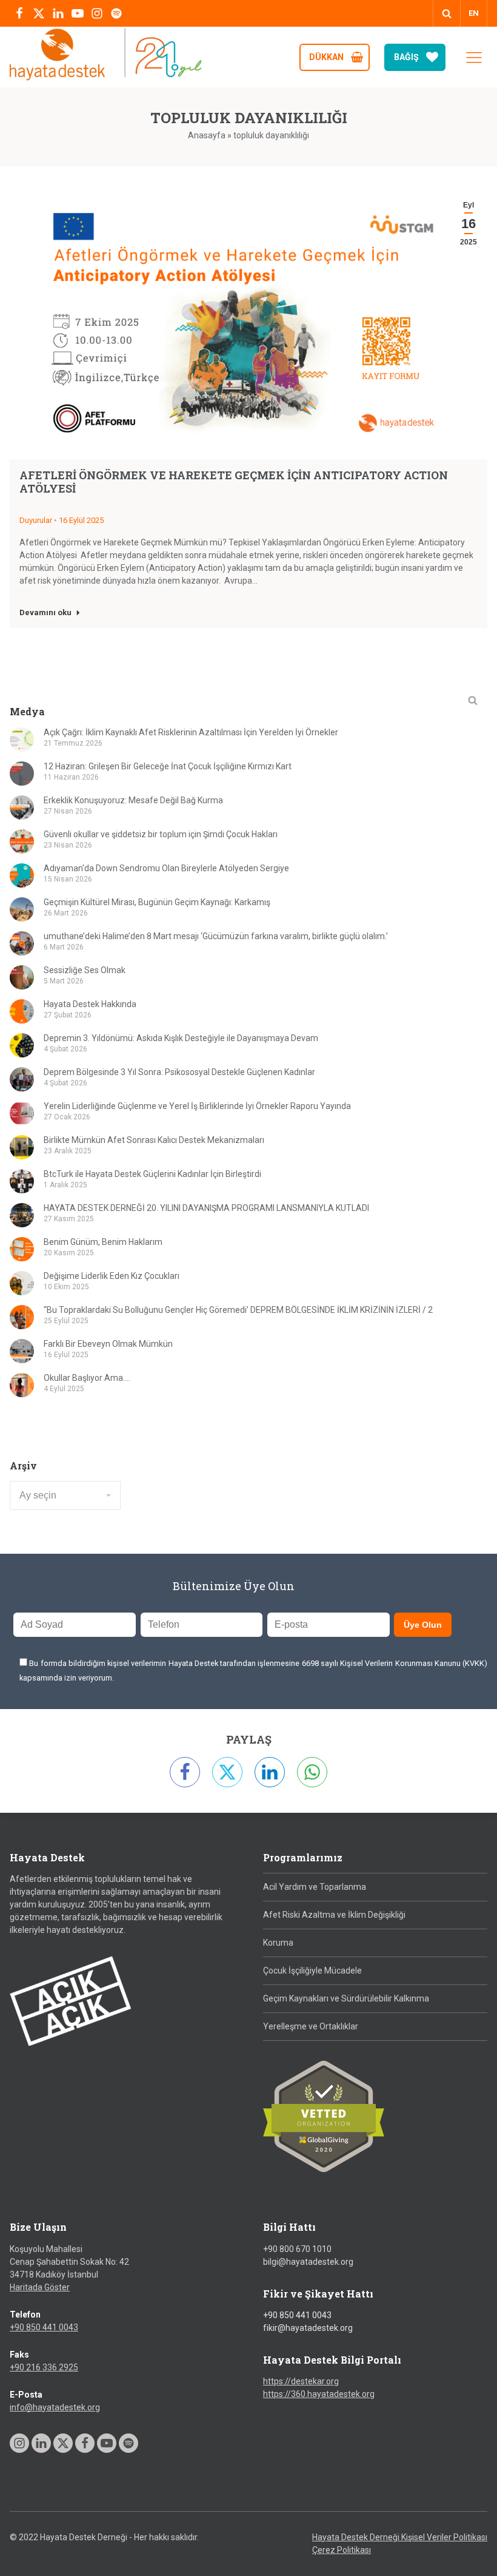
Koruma (278, 1943)
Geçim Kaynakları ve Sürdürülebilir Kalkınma (346, 1998)
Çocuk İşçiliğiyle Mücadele (312, 1971)
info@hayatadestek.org (55, 2407)
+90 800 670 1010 (297, 2249)
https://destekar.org (301, 2381)
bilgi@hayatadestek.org (308, 2262)
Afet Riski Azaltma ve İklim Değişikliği (334, 1915)
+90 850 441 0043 (44, 2327)
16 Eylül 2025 (81, 520)
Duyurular (36, 520)
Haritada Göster (40, 2287)
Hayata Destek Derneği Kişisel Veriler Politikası (400, 2537)
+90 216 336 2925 (44, 2367)
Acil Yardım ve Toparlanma (315, 1887)
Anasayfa (207, 135)
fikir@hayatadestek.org (308, 2328)
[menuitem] (474, 13)
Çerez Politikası (342, 2550)
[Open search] (447, 13)
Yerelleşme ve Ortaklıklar (311, 2026)
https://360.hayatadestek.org (319, 2394)
